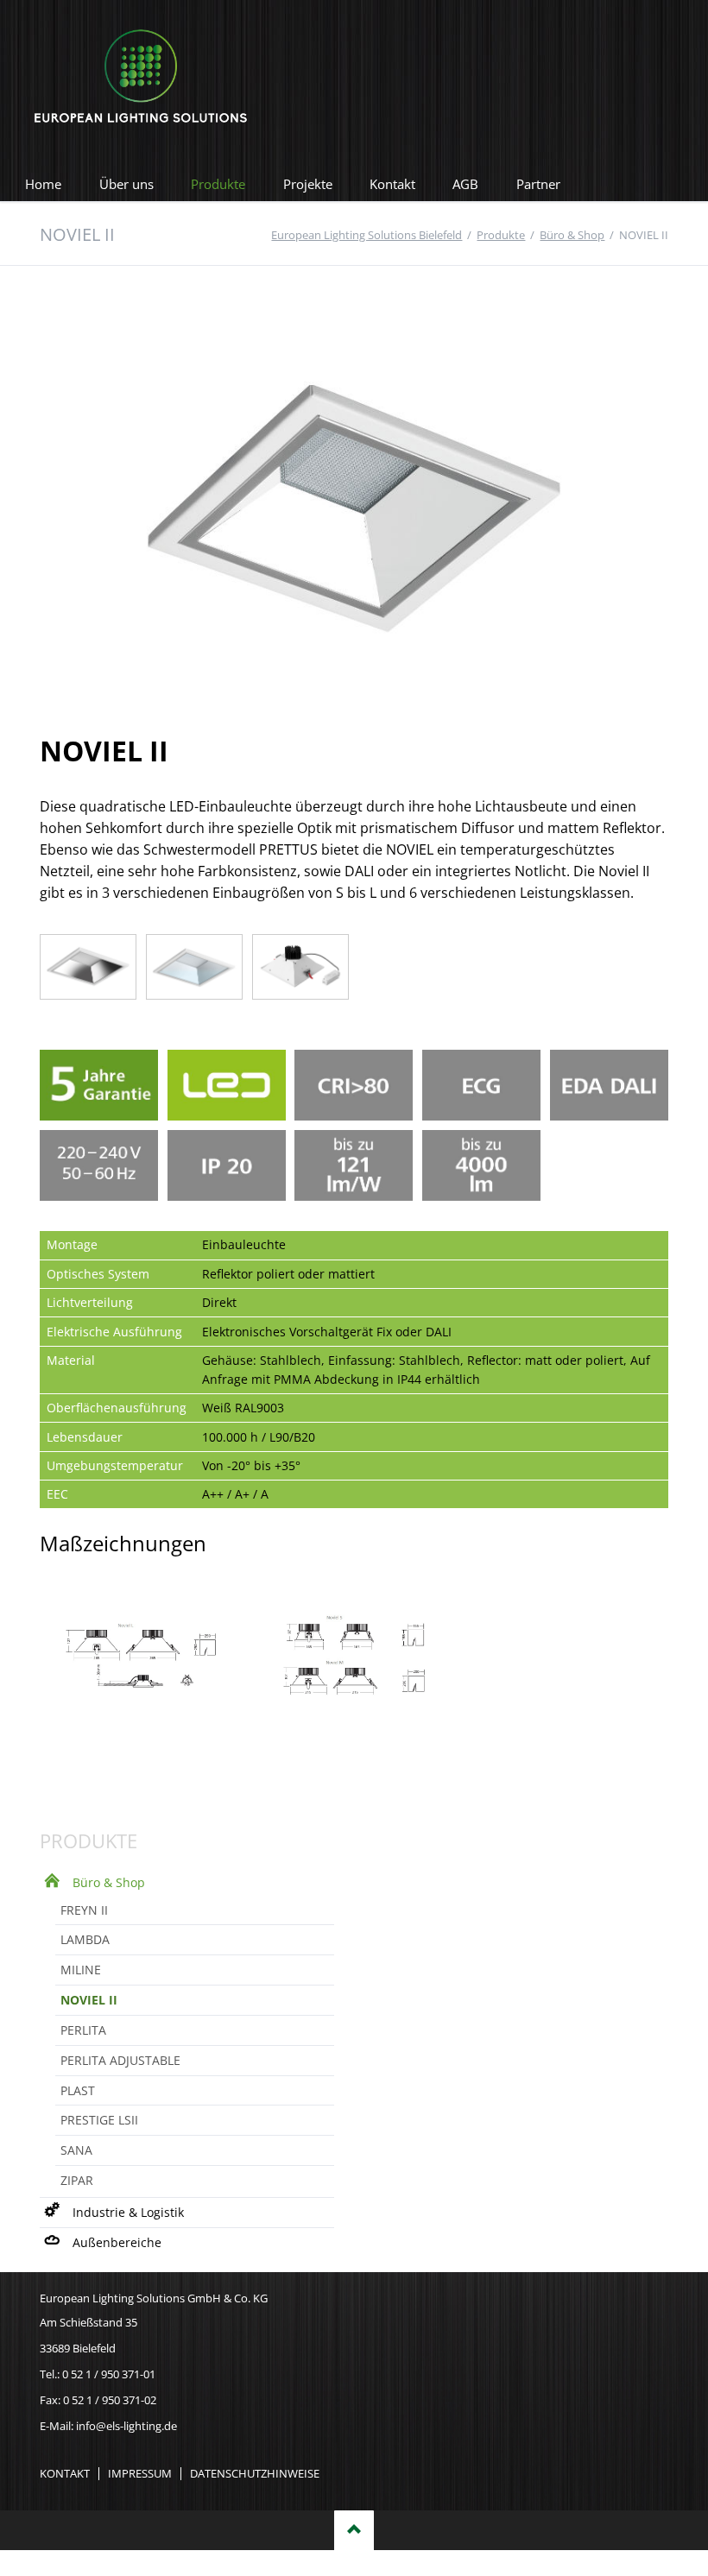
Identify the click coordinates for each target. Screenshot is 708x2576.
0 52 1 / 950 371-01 (109, 2374)
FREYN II (84, 1910)
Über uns (126, 184)
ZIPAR (77, 2180)
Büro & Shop (109, 1882)
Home (43, 184)
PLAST (78, 2090)
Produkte (218, 184)
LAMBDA (85, 1939)
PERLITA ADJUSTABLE (120, 2060)
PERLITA (83, 2030)
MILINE (81, 1970)
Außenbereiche (117, 2242)
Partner (538, 184)
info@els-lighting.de (126, 2426)
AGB (465, 184)
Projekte (308, 184)
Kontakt (392, 184)
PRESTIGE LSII (99, 2120)
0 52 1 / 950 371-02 (110, 2400)
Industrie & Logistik (128, 2212)
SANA (76, 2150)
